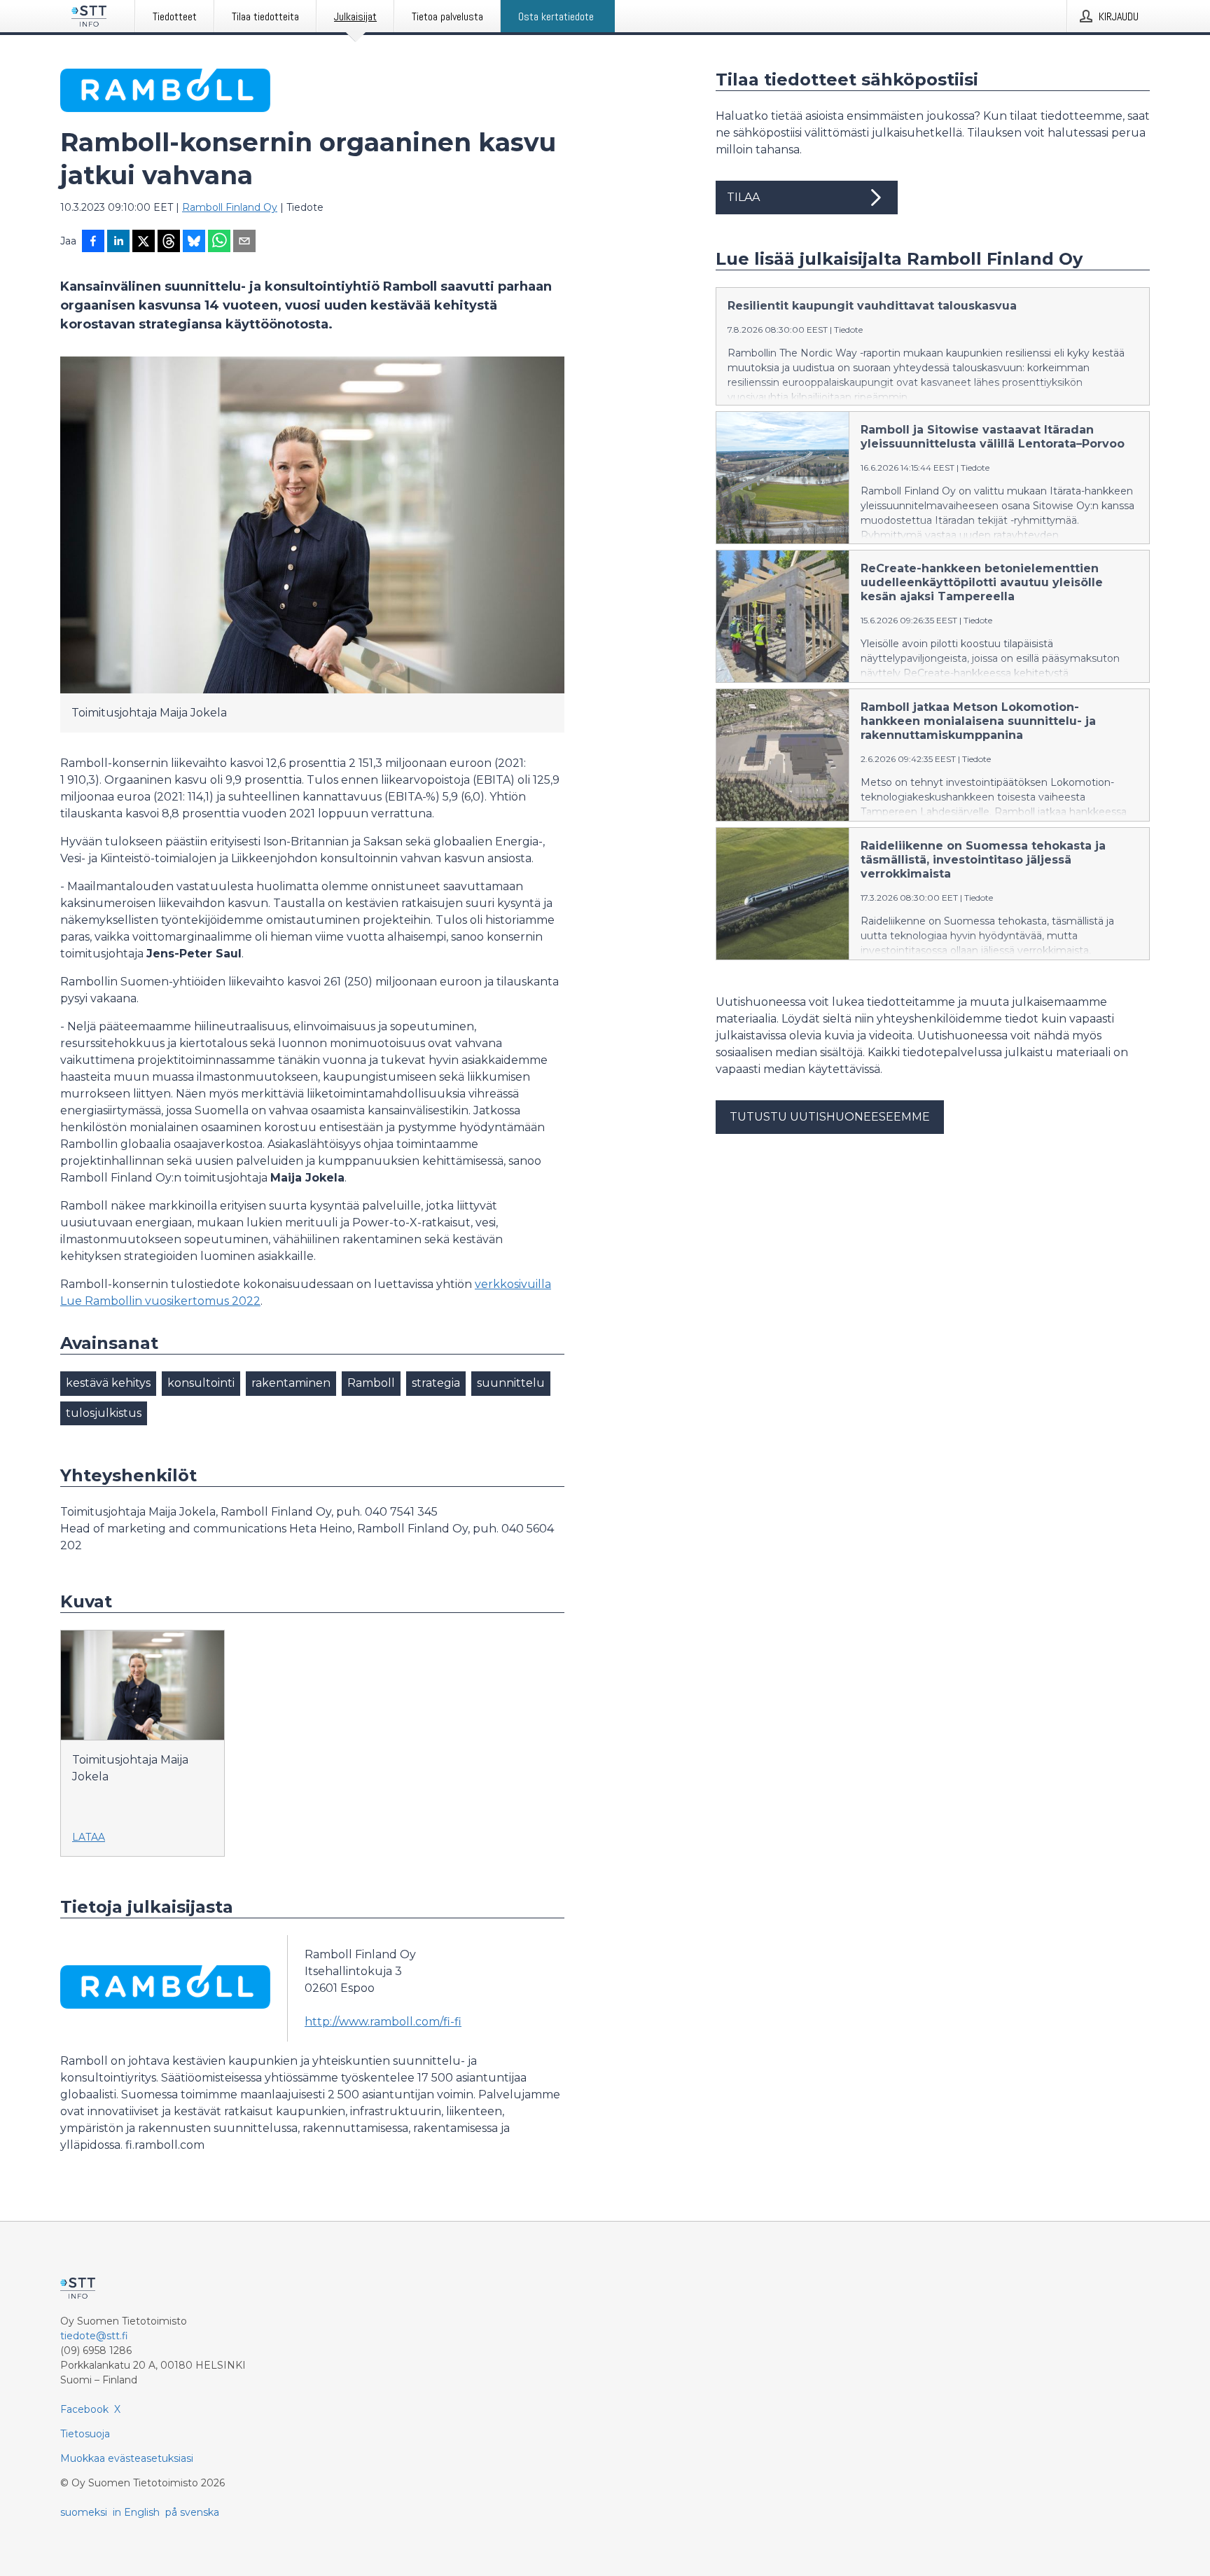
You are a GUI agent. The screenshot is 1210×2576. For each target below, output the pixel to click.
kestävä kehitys (108, 1383)
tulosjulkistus (104, 1413)
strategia (436, 1383)
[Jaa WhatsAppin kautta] (219, 242)
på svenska (192, 2512)
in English (136, 2512)
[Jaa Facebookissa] (93, 242)
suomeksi (84, 2512)
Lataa (89, 1837)
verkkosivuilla (513, 1284)
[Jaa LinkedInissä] (118, 242)
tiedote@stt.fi (94, 2336)
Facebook (84, 2409)
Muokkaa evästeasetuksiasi (127, 2458)
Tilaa (743, 197)
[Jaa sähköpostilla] (244, 242)
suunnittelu (511, 1383)
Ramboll (371, 1383)
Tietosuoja (85, 2434)
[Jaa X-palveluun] (144, 242)
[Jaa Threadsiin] (169, 242)
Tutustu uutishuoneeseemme (830, 1117)
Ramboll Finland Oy (230, 207)
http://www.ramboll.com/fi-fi (383, 2022)
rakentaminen (291, 1383)
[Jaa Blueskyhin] (194, 242)
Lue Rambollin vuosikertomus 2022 (160, 1301)
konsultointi (201, 1383)
